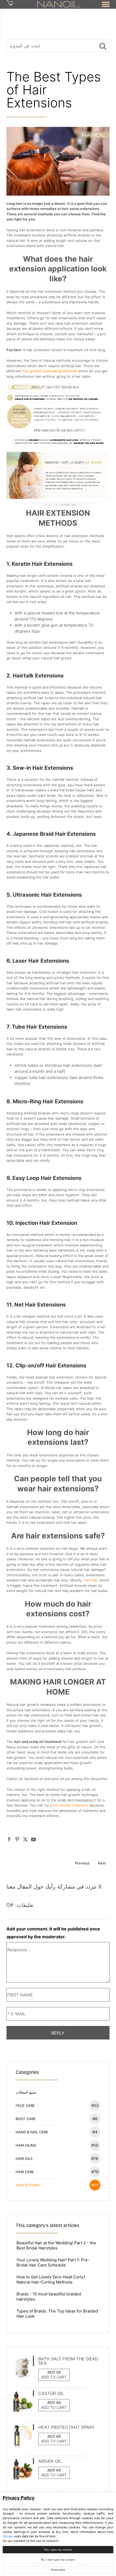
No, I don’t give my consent (58, 2560)
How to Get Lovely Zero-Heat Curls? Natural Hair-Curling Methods (51, 2279)
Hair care (57, 2172)
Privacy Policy (19, 2498)
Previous (82, 1863)
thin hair (90, 1580)
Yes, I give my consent (58, 2550)
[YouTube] (33, 1839)
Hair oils (57, 2158)
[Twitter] (25, 1839)
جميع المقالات (26, 2092)
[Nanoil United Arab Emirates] (59, 4)
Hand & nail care (57, 2132)
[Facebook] (9, 1839)
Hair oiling (57, 2145)
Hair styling (57, 2185)
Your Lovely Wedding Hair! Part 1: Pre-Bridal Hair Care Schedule (53, 2262)
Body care (57, 2119)
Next (102, 1863)
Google (8, 2536)
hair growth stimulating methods (50, 371)
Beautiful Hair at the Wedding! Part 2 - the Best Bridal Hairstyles (56, 2245)
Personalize (58, 2570)
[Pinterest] (17, 1839)
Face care (57, 2105)
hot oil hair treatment (71, 1805)
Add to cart (54, 2377)
